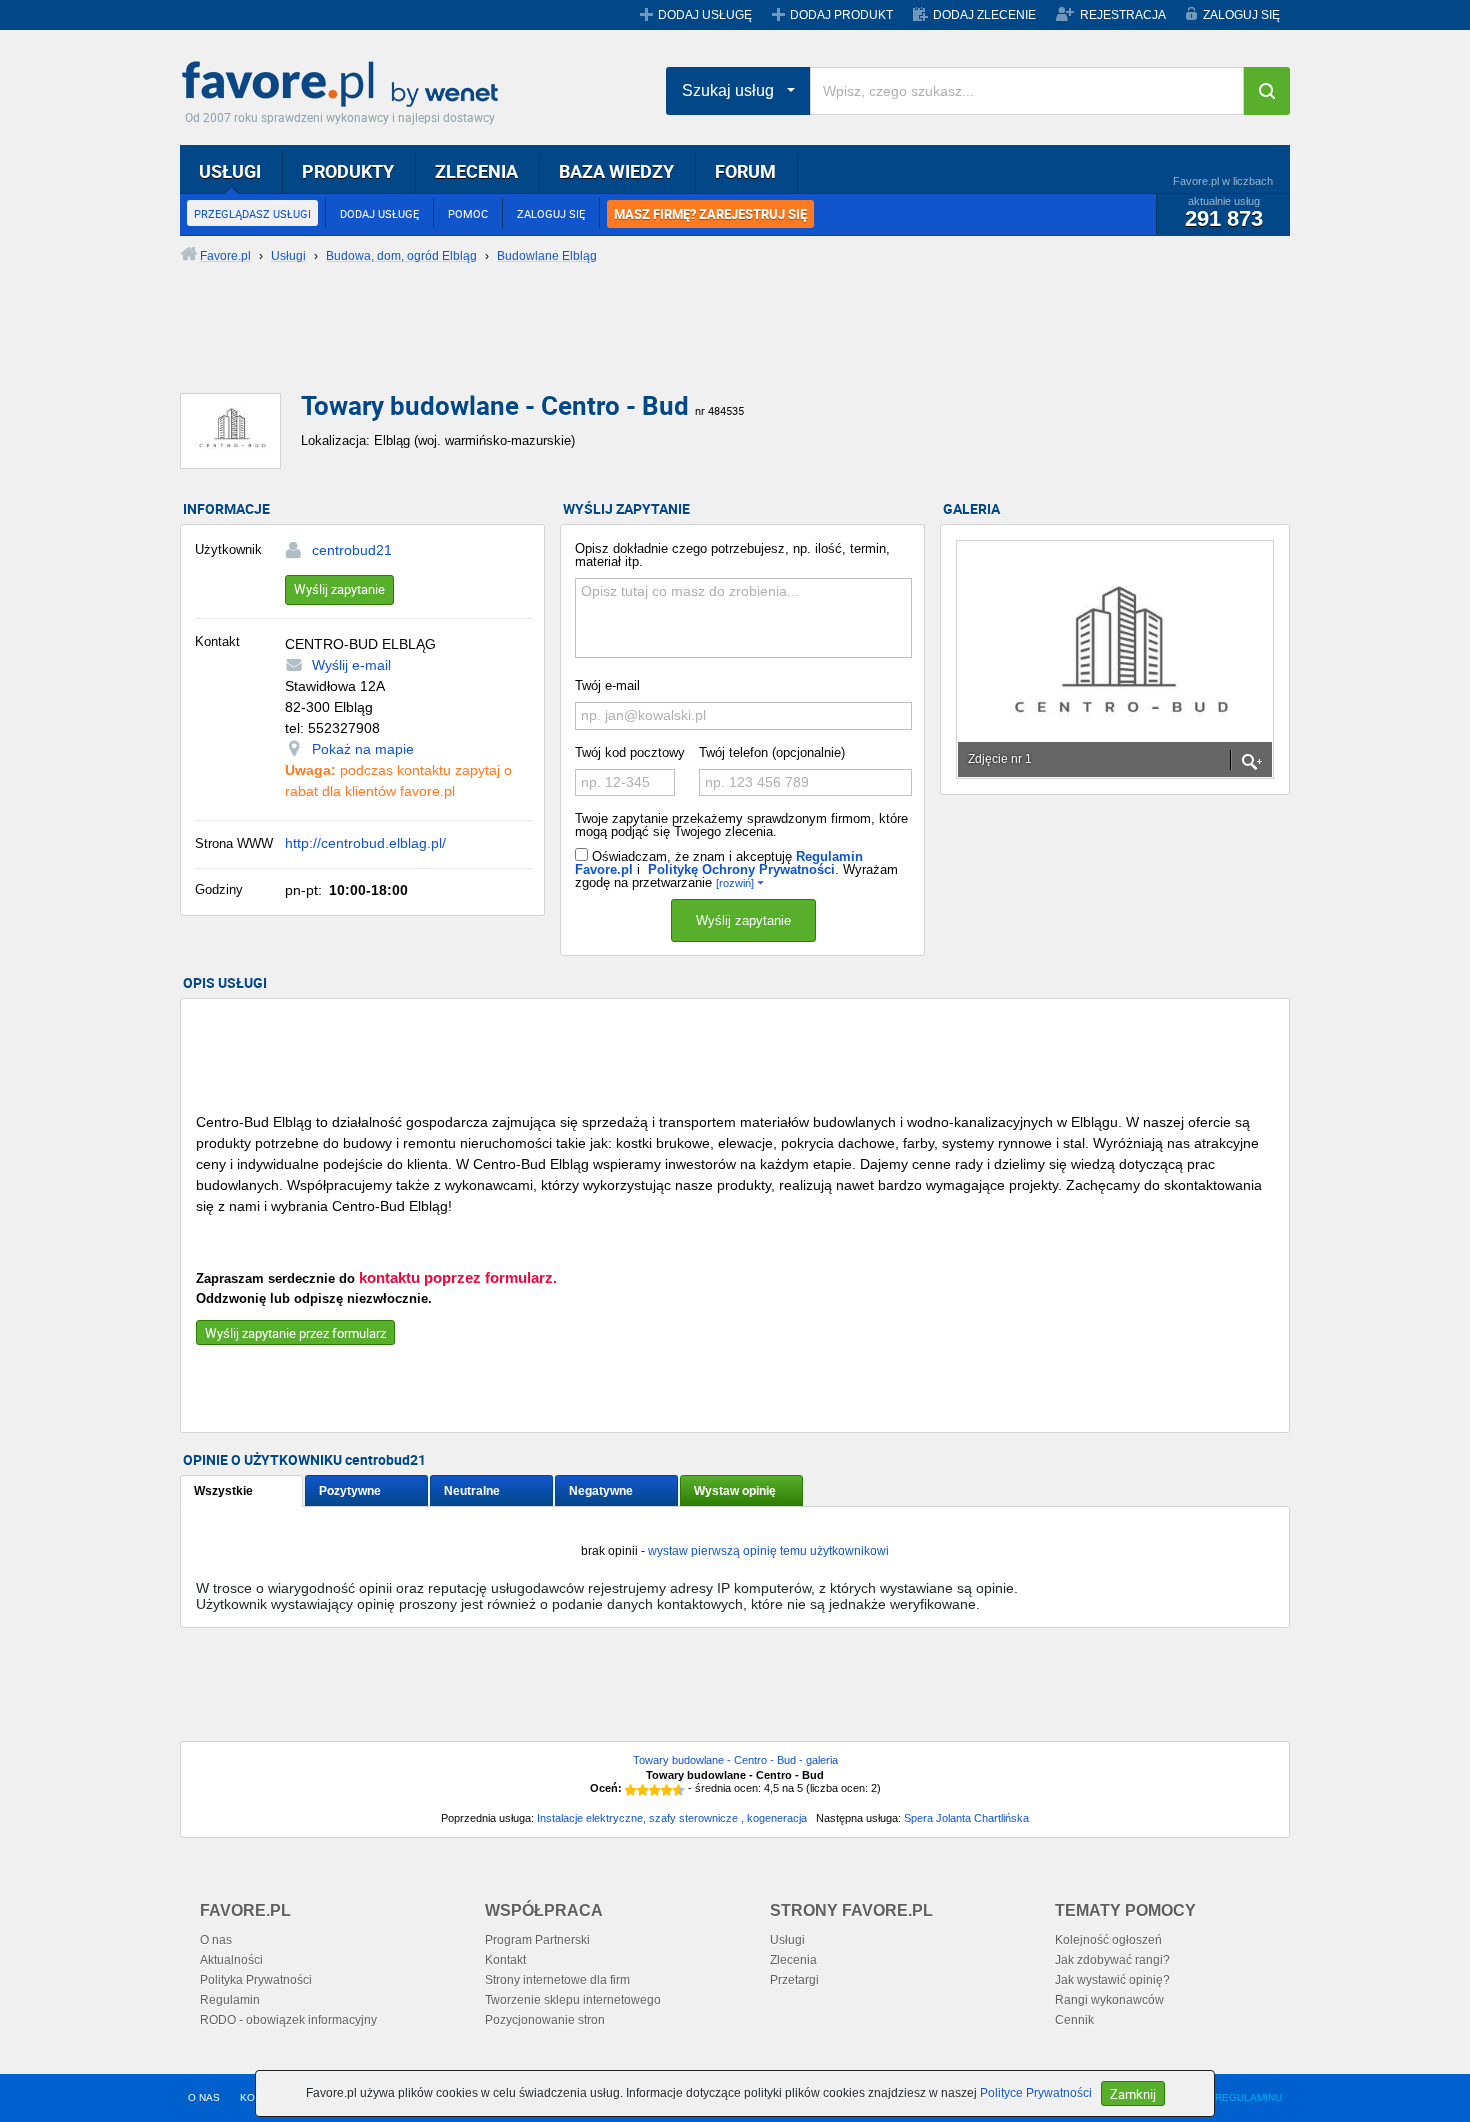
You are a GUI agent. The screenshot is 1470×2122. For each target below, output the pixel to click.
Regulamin (230, 2000)
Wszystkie (223, 1491)
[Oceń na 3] (655, 1790)
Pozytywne (350, 1491)
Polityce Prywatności (1036, 2093)
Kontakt (505, 1960)
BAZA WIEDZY (616, 171)
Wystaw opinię (735, 1491)
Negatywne (601, 1491)
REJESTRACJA (1123, 15)
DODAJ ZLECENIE (984, 15)
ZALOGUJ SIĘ (1241, 15)
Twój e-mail (607, 685)
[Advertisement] (665, 345)
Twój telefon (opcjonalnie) (772, 752)
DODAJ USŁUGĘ (705, 15)
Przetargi (794, 1980)
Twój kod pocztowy (630, 752)
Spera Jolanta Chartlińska (966, 1818)
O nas (216, 1940)
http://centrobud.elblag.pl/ (365, 843)
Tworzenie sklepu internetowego (573, 2000)
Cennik (1074, 2020)
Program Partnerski (537, 1940)
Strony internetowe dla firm (557, 1980)
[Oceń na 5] (679, 1790)
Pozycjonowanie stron (545, 2020)
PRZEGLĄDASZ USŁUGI (252, 213)
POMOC (468, 213)
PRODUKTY (348, 171)
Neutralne (472, 1491)
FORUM (745, 171)
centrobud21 (352, 550)
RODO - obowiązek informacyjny (288, 2020)
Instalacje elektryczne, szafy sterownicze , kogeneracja (672, 1818)
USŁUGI (230, 171)
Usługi (787, 1940)
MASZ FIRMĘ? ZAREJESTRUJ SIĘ (710, 214)
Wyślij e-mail (351, 665)
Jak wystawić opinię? (1112, 1980)
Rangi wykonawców (1109, 2000)
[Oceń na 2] (643, 1790)
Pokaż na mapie (363, 749)
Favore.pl (345, 85)
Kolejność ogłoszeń (1108, 1940)
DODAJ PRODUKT (841, 15)
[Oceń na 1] (631, 1790)
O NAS (204, 2097)
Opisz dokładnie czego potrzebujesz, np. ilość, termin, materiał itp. (732, 555)
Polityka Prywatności (256, 1980)
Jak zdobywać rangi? (1112, 1960)
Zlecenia (793, 1960)
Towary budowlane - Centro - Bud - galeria (735, 1760)
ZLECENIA (476, 171)
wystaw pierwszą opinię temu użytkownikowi (768, 1551)
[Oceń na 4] (667, 1790)
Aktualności (231, 1960)
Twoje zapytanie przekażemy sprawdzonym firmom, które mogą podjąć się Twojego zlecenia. (741, 825)
